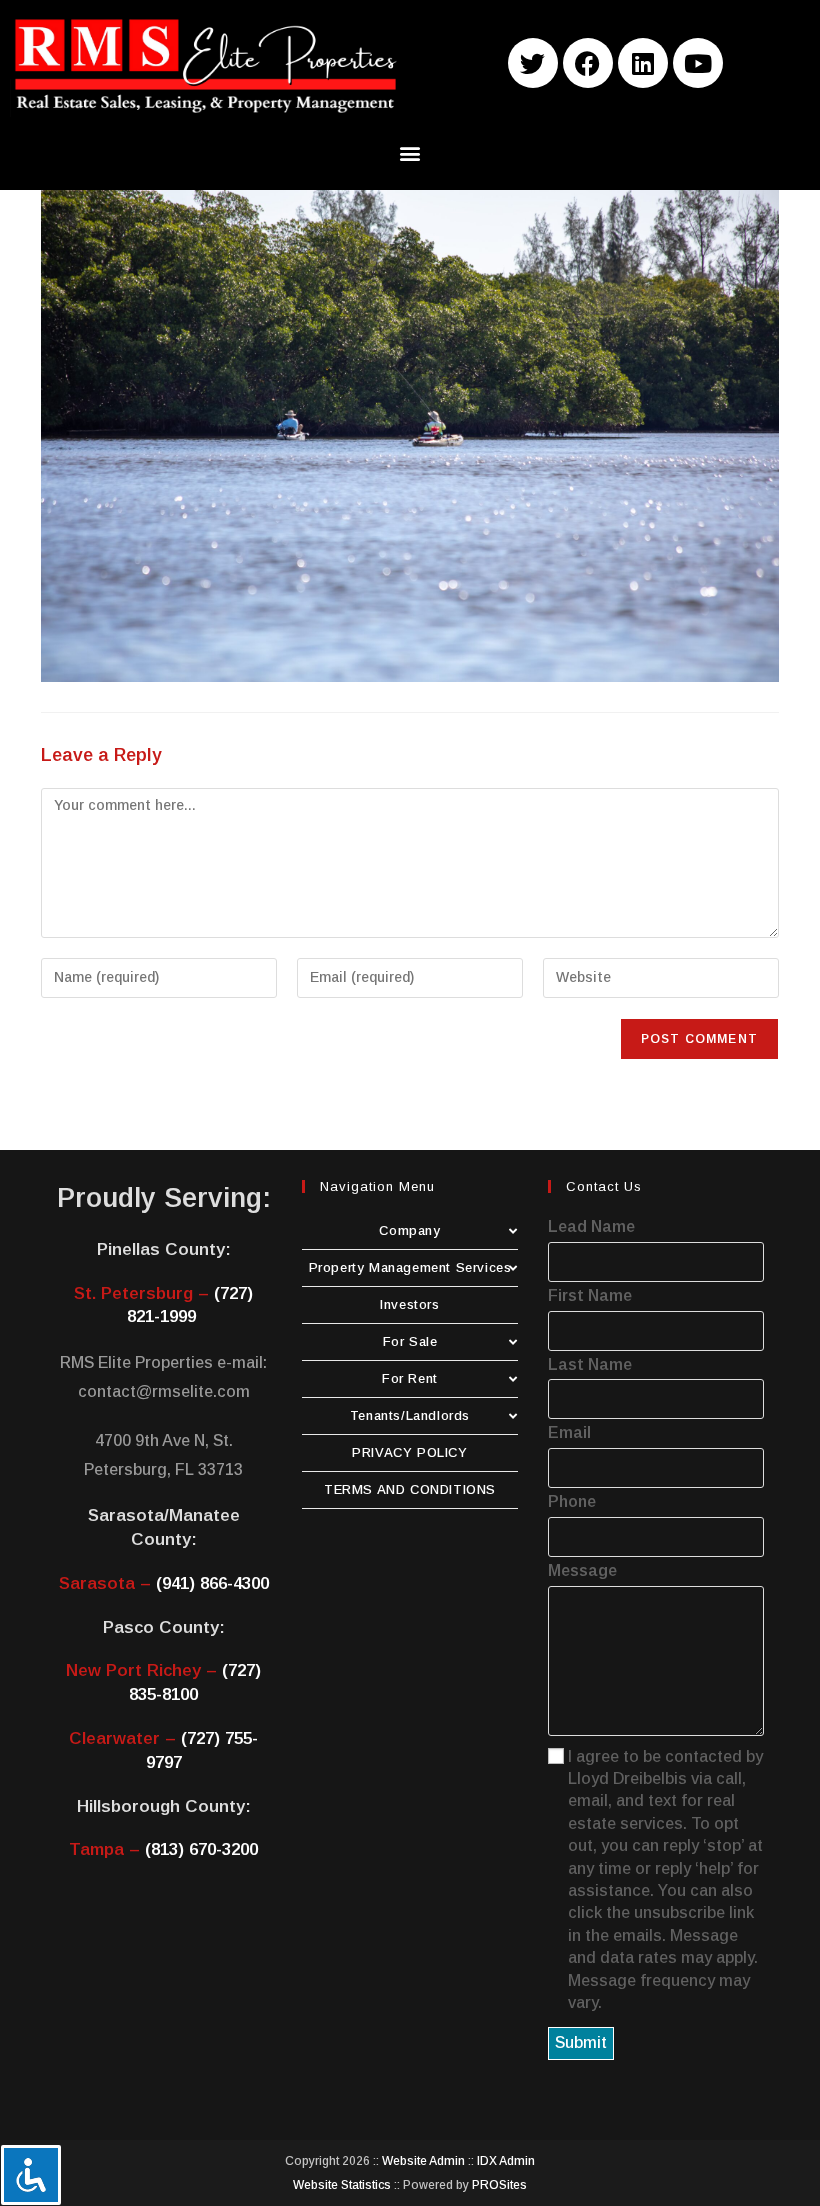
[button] (410, 153)
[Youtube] (698, 63)
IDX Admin (506, 2161)
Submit (581, 2042)
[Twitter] (533, 63)
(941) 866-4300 (212, 1583)
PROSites (499, 2185)
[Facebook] (588, 63)
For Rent (410, 1378)
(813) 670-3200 (201, 1849)
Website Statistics (342, 2185)
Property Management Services (410, 1267)
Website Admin (423, 2161)
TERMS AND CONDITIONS (410, 1489)
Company (409, 1230)
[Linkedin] (643, 63)
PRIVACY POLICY (409, 1452)
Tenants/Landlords (410, 1415)
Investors (409, 1304)
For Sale (410, 1341)
